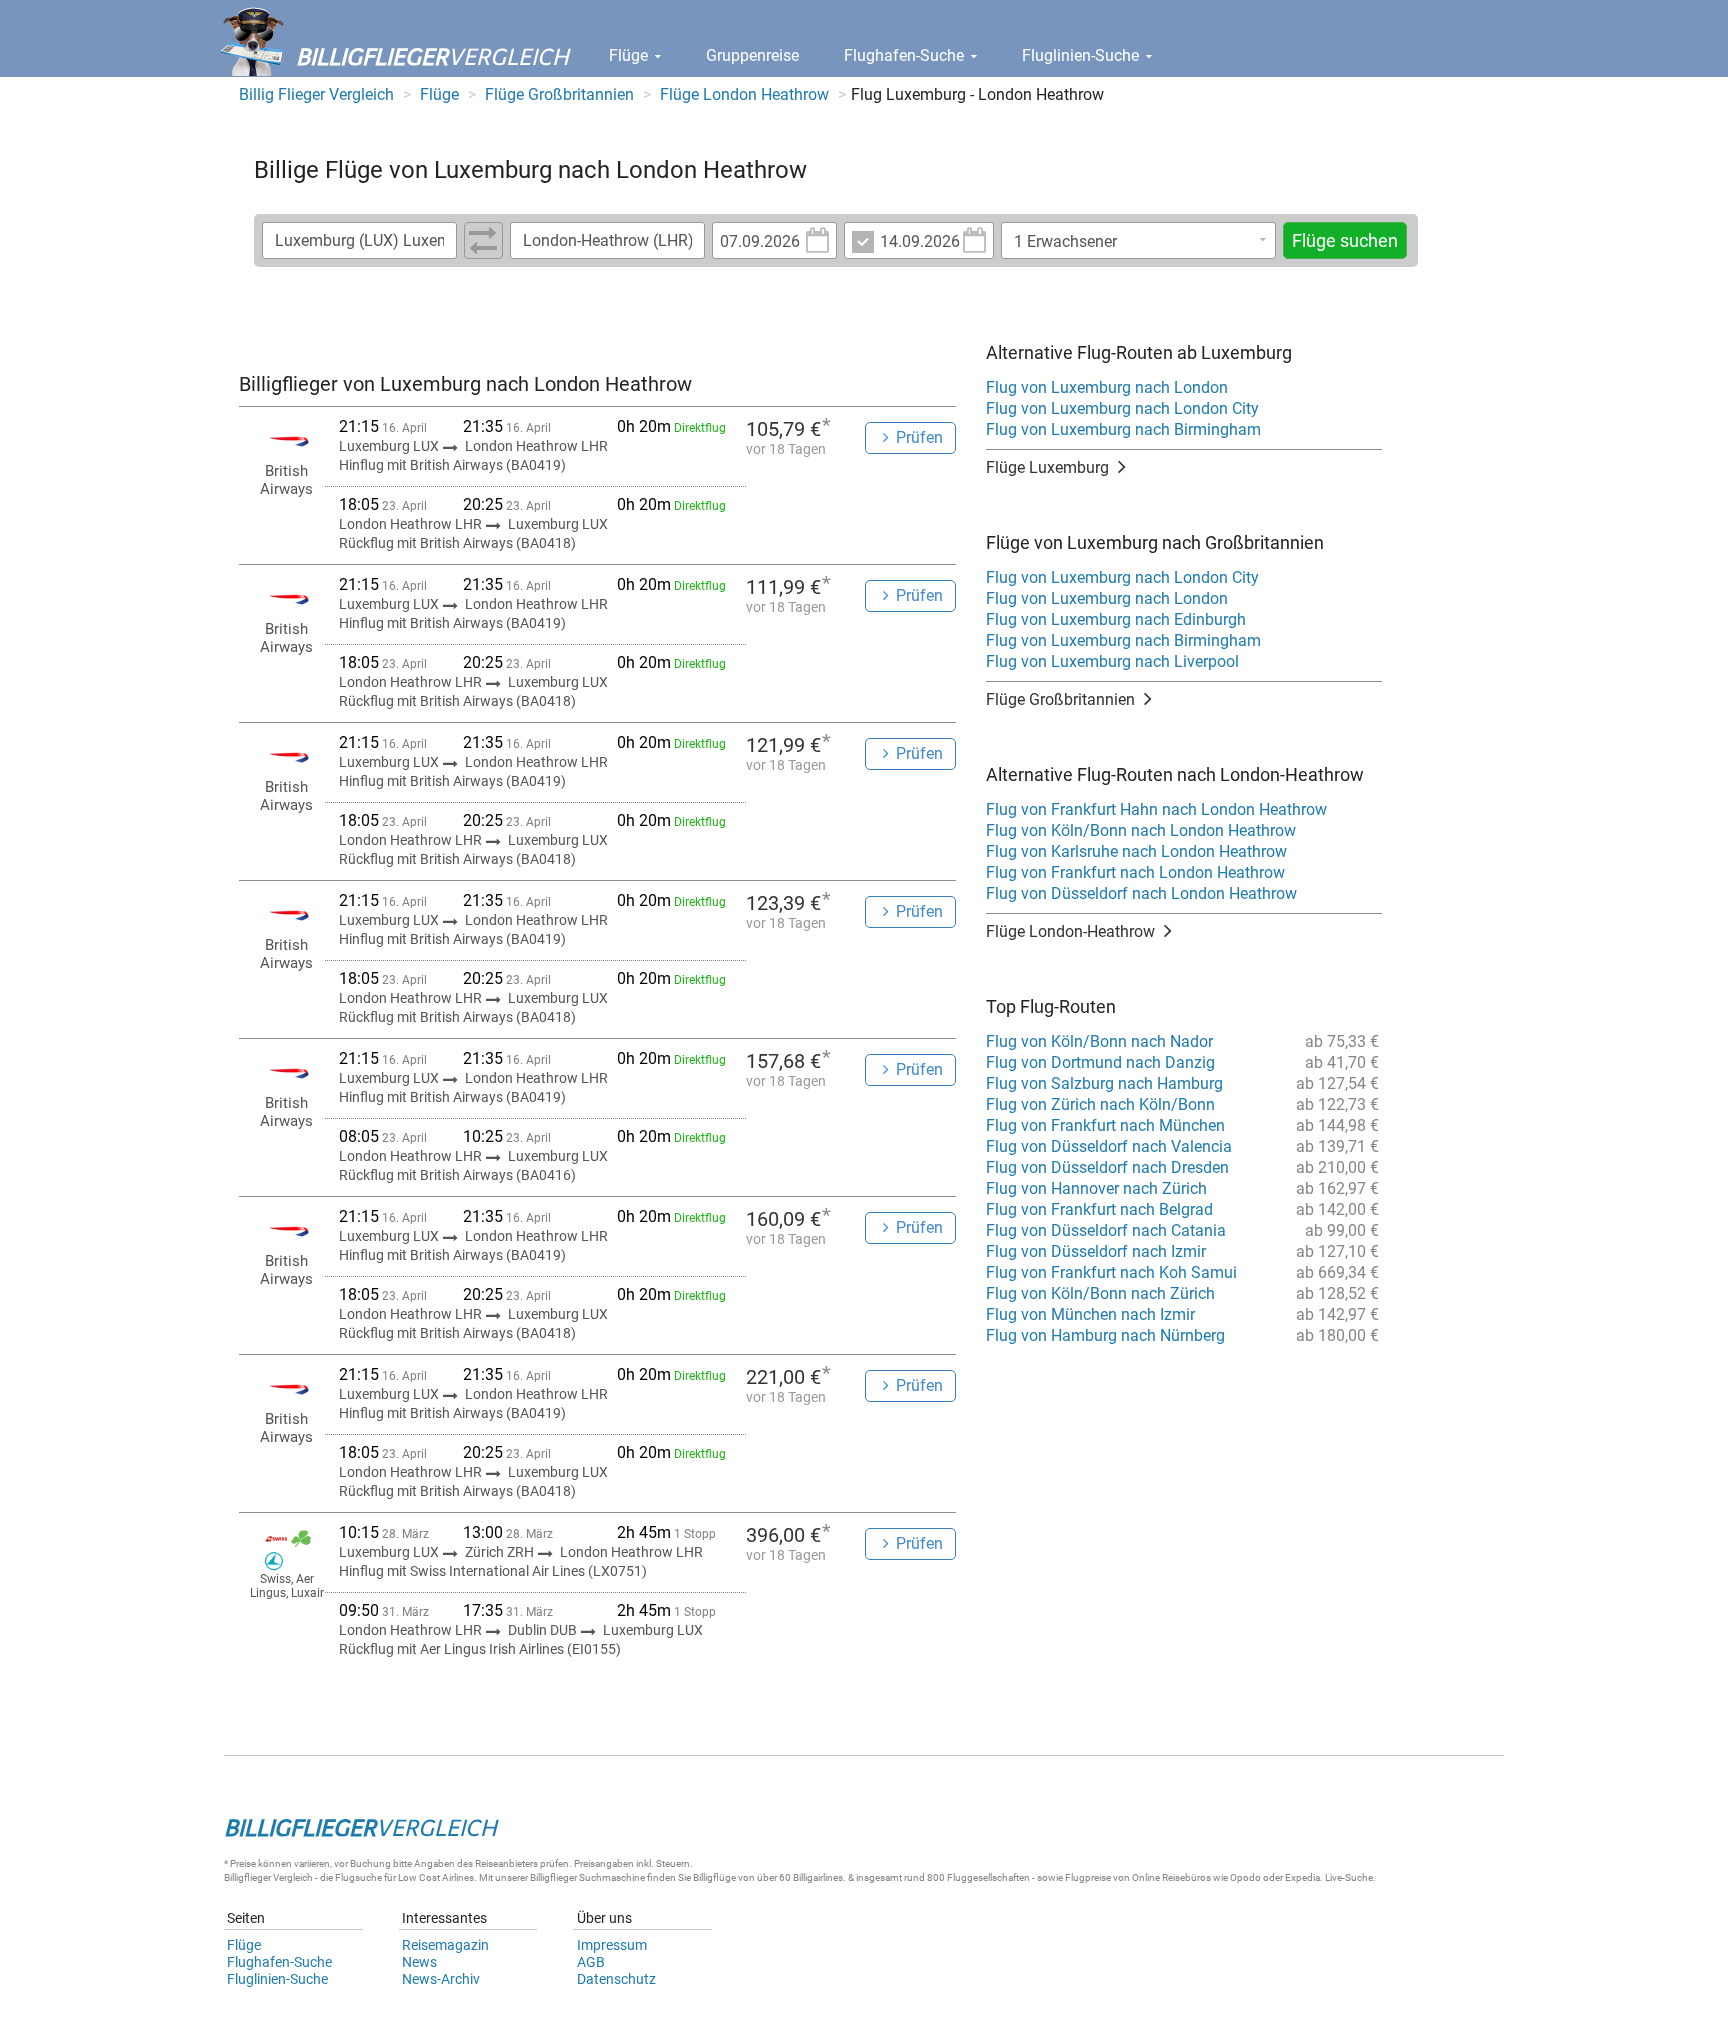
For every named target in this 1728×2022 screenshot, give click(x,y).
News (419, 1962)
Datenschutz (616, 1979)
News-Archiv (441, 1979)
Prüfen (919, 437)
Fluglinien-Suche (1082, 55)
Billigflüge (714, 1877)
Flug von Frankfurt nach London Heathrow (1135, 872)
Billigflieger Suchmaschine (587, 1877)
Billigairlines (818, 1877)
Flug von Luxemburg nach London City (1122, 408)
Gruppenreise (752, 55)
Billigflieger (247, 1877)
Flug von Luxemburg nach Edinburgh (1116, 619)
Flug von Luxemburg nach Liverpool (1112, 661)
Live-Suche (1349, 1877)
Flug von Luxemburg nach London (1107, 387)
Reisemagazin (445, 1945)
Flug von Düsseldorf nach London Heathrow (1141, 893)
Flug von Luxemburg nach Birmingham (1123, 429)
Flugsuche (358, 1877)
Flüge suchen (1345, 240)
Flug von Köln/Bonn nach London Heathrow (1141, 830)
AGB (591, 1962)
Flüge (630, 55)
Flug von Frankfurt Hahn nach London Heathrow (1156, 809)
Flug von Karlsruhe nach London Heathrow (1136, 851)
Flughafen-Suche (906, 55)
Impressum (612, 1945)
